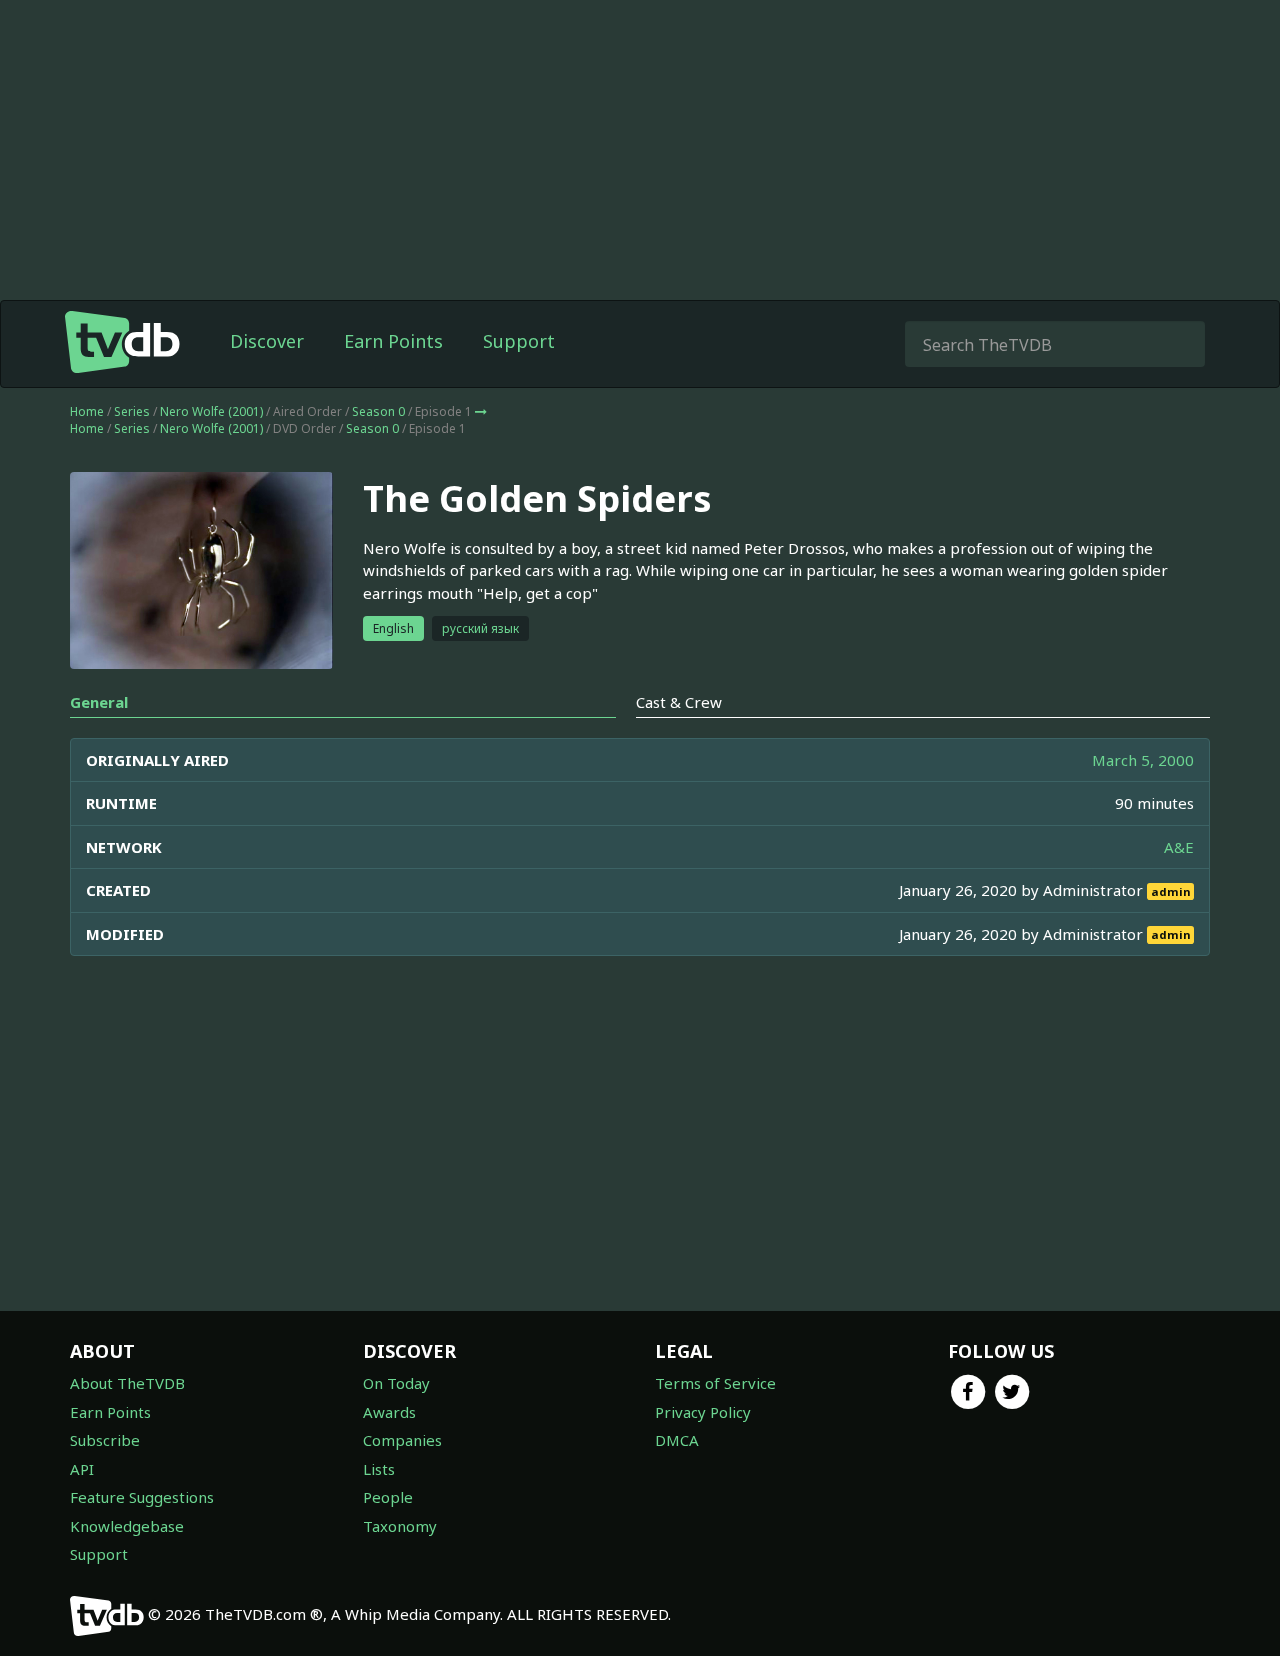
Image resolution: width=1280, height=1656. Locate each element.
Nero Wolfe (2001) (211, 411)
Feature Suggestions (142, 1497)
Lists (379, 1469)
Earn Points (393, 341)
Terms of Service (715, 1383)
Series (132, 411)
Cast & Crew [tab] (679, 702)
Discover (267, 341)
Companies (402, 1440)
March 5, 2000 (1143, 760)
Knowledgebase (127, 1526)
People (388, 1497)
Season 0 (378, 411)
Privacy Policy (703, 1412)
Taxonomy (400, 1526)
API (82, 1469)
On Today (396, 1383)
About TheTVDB (127, 1383)
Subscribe (105, 1440)
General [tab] (99, 702)
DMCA (677, 1440)
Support (519, 341)
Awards (389, 1412)
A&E (1179, 847)
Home (87, 411)
